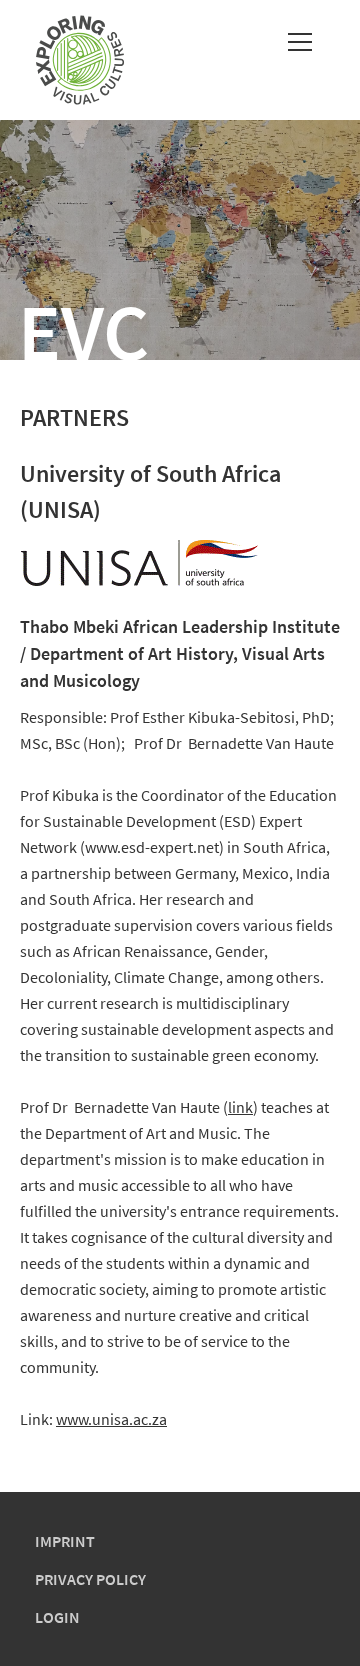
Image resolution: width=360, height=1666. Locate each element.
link (240, 1107)
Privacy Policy (90, 1579)
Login (57, 1617)
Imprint (65, 1541)
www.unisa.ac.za (111, 1419)
